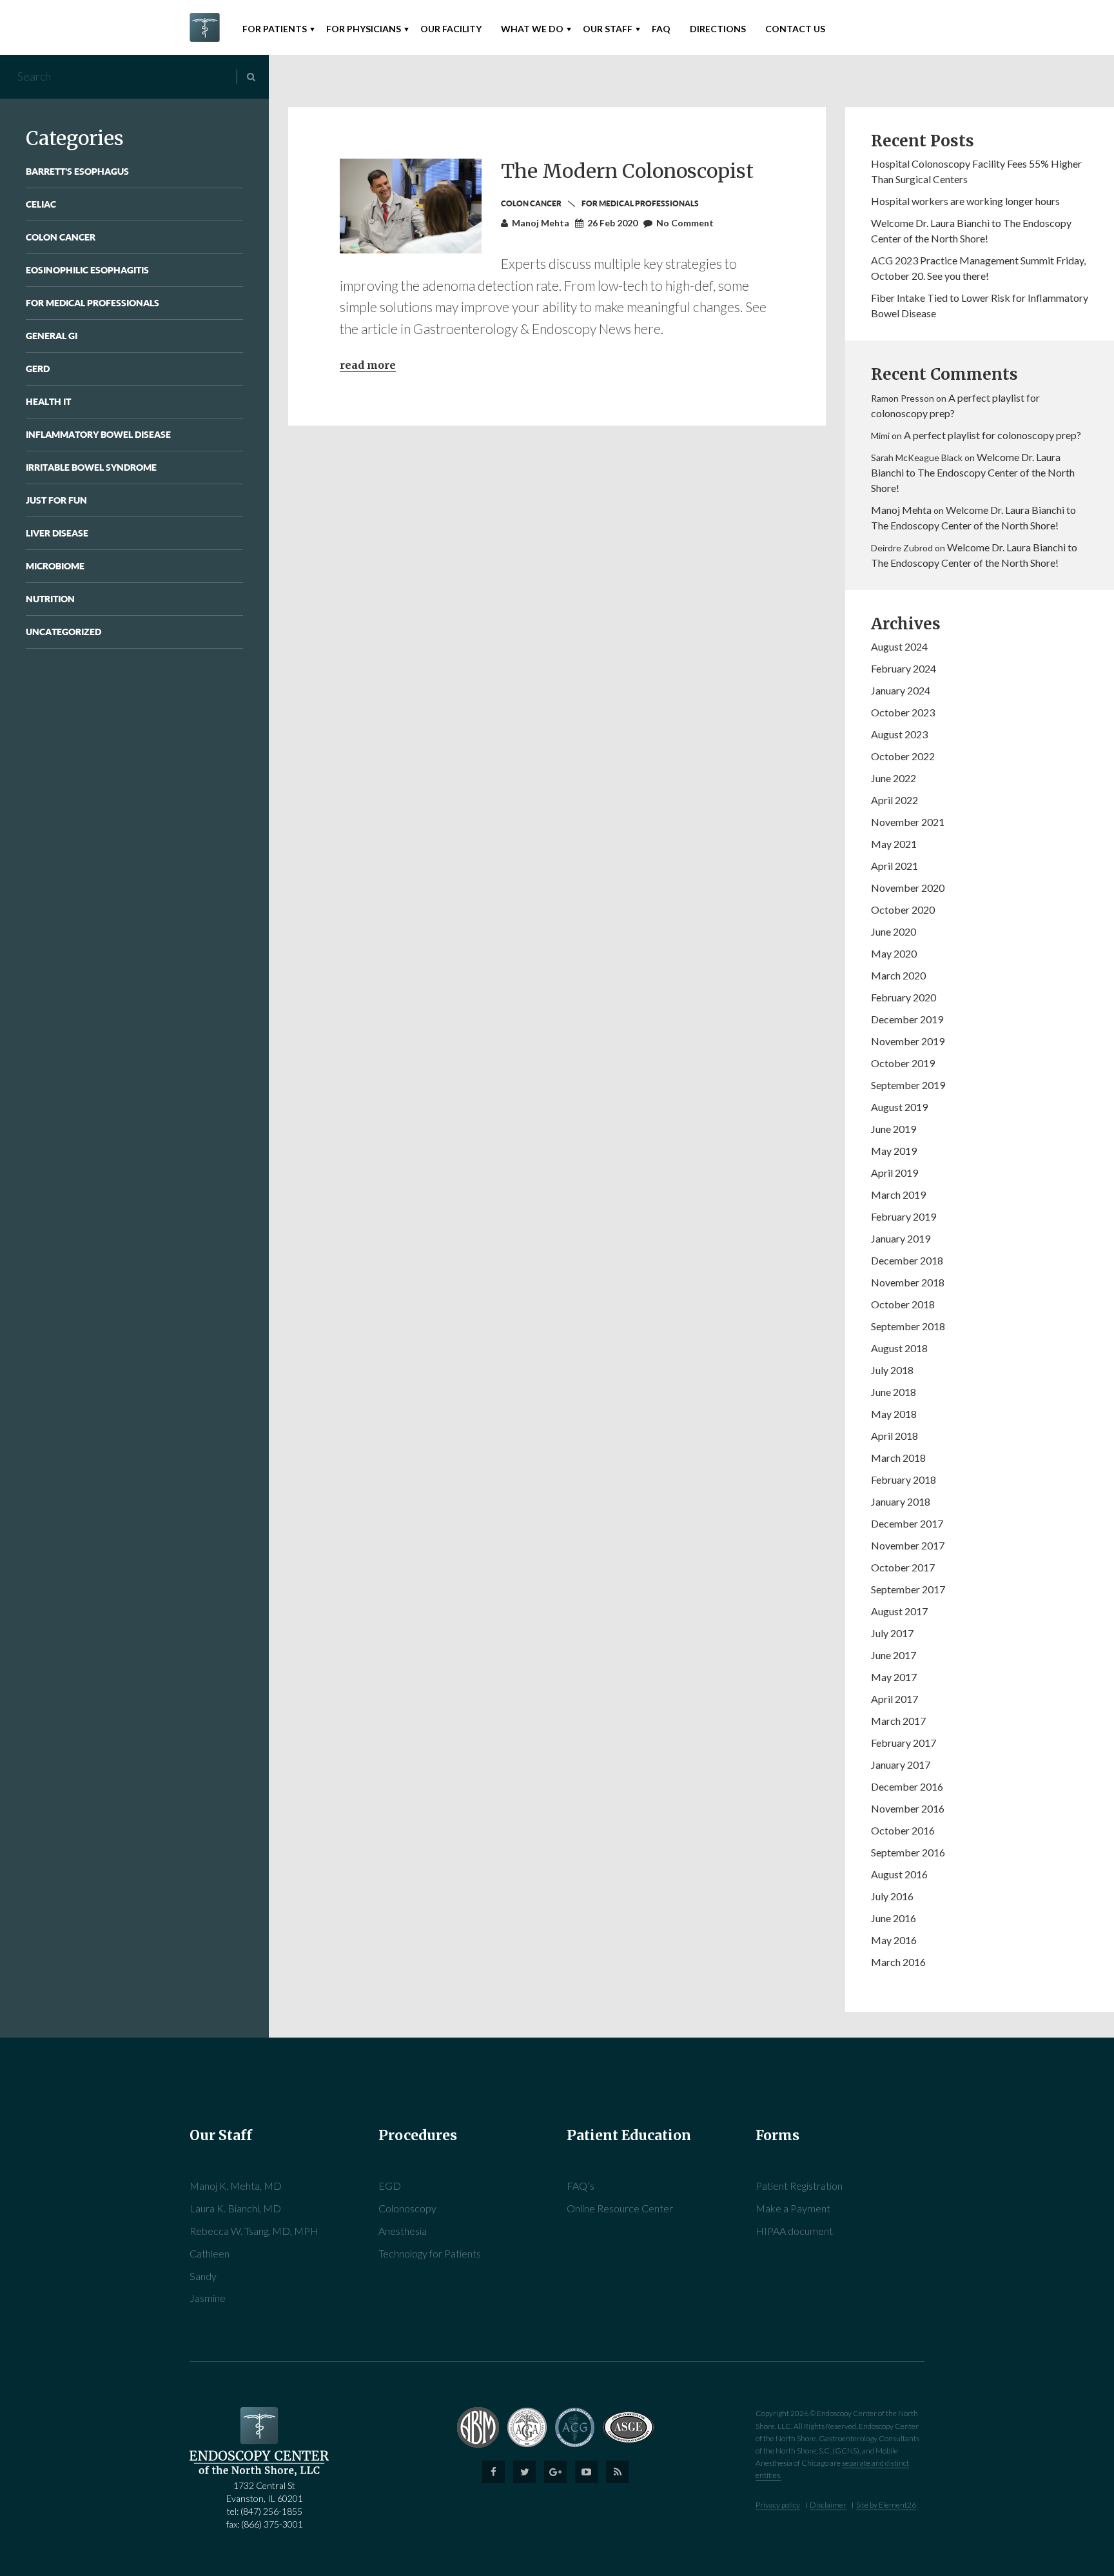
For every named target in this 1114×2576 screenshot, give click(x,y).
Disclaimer (828, 2505)
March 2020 (898, 975)
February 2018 (904, 1480)
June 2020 (894, 931)
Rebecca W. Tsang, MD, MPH (254, 2231)
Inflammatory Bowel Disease (98, 434)
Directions (718, 29)
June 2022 (894, 778)
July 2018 (892, 1370)
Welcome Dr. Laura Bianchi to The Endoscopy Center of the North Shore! (973, 472)
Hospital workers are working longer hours (965, 201)
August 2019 (899, 1107)
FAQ (661, 29)
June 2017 (894, 1655)
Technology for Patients (430, 2253)
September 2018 (908, 1326)
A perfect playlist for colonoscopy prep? (992, 435)
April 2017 (894, 1699)
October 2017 (903, 1567)
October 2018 (903, 1304)
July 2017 (892, 1633)
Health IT (48, 401)
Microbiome (55, 566)
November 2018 (908, 1282)
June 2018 (894, 1392)
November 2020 (908, 888)
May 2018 (894, 1414)
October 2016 (903, 1830)
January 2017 (901, 1765)
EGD (390, 2186)
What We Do (532, 29)
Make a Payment (793, 2208)
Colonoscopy (407, 2208)
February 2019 (904, 1216)
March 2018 (898, 1458)
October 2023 (903, 712)
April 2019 (894, 1173)
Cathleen (210, 2253)
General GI (52, 336)
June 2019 (894, 1129)
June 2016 (894, 1918)
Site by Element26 (886, 2505)
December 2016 (907, 1786)
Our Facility (451, 29)
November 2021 (908, 822)
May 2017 (894, 1677)
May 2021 (894, 844)
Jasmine (208, 2298)
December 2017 (907, 1523)
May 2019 (894, 1151)
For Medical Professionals (93, 303)
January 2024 (901, 690)
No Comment (685, 223)
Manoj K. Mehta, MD (236, 2186)
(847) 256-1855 (271, 2511)
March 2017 (898, 1721)
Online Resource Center (620, 2208)
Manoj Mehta (901, 510)
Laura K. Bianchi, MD (235, 2208)
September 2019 (908, 1085)
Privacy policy (778, 2505)
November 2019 (908, 1041)
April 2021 (894, 866)
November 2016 (908, 1808)
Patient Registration (799, 2186)
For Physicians (364, 29)
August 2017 (899, 1611)
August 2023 (899, 734)
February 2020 (904, 997)
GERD (38, 369)
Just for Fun (56, 500)
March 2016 (898, 1962)
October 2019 (903, 1063)
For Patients (275, 29)
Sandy (203, 2276)
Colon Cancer (61, 237)
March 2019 (898, 1195)
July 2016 (892, 1896)
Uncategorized (64, 632)
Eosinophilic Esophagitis (87, 270)
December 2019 (907, 1019)
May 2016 (894, 1940)
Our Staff (608, 29)
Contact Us (795, 29)
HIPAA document (794, 2231)
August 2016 (899, 1874)
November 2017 (908, 1545)
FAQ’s (581, 2186)
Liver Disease (57, 533)
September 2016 (908, 1852)
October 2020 (903, 909)
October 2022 (903, 756)
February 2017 (904, 1743)
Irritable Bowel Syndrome (91, 467)
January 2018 (901, 1501)
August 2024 (899, 646)
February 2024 (904, 668)
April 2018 (894, 1436)
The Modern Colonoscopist (627, 171)
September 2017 (908, 1589)
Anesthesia (403, 2231)
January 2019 (901, 1238)
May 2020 (894, 953)
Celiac (41, 204)
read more (368, 365)
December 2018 (907, 1260)
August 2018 (899, 1348)
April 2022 (894, 800)
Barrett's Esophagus (77, 171)
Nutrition (50, 599)
